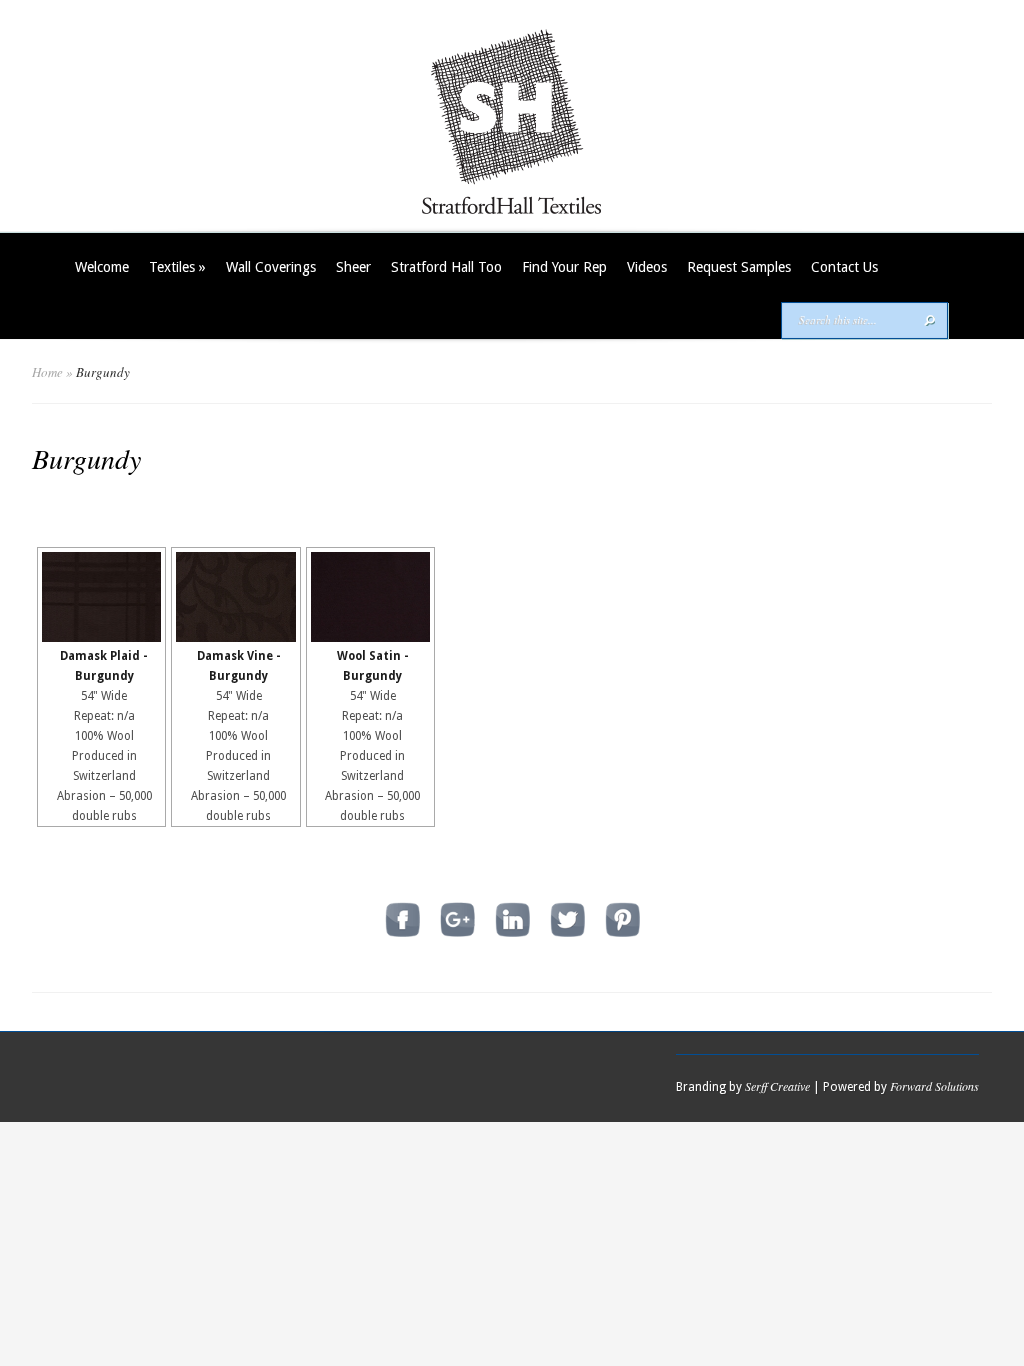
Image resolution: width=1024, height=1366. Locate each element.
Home (47, 372)
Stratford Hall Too (446, 267)
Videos (647, 267)
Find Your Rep (564, 267)
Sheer (353, 267)
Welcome (102, 267)
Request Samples (739, 267)
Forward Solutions (934, 1086)
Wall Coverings (271, 267)
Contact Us (844, 267)
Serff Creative (777, 1086)
